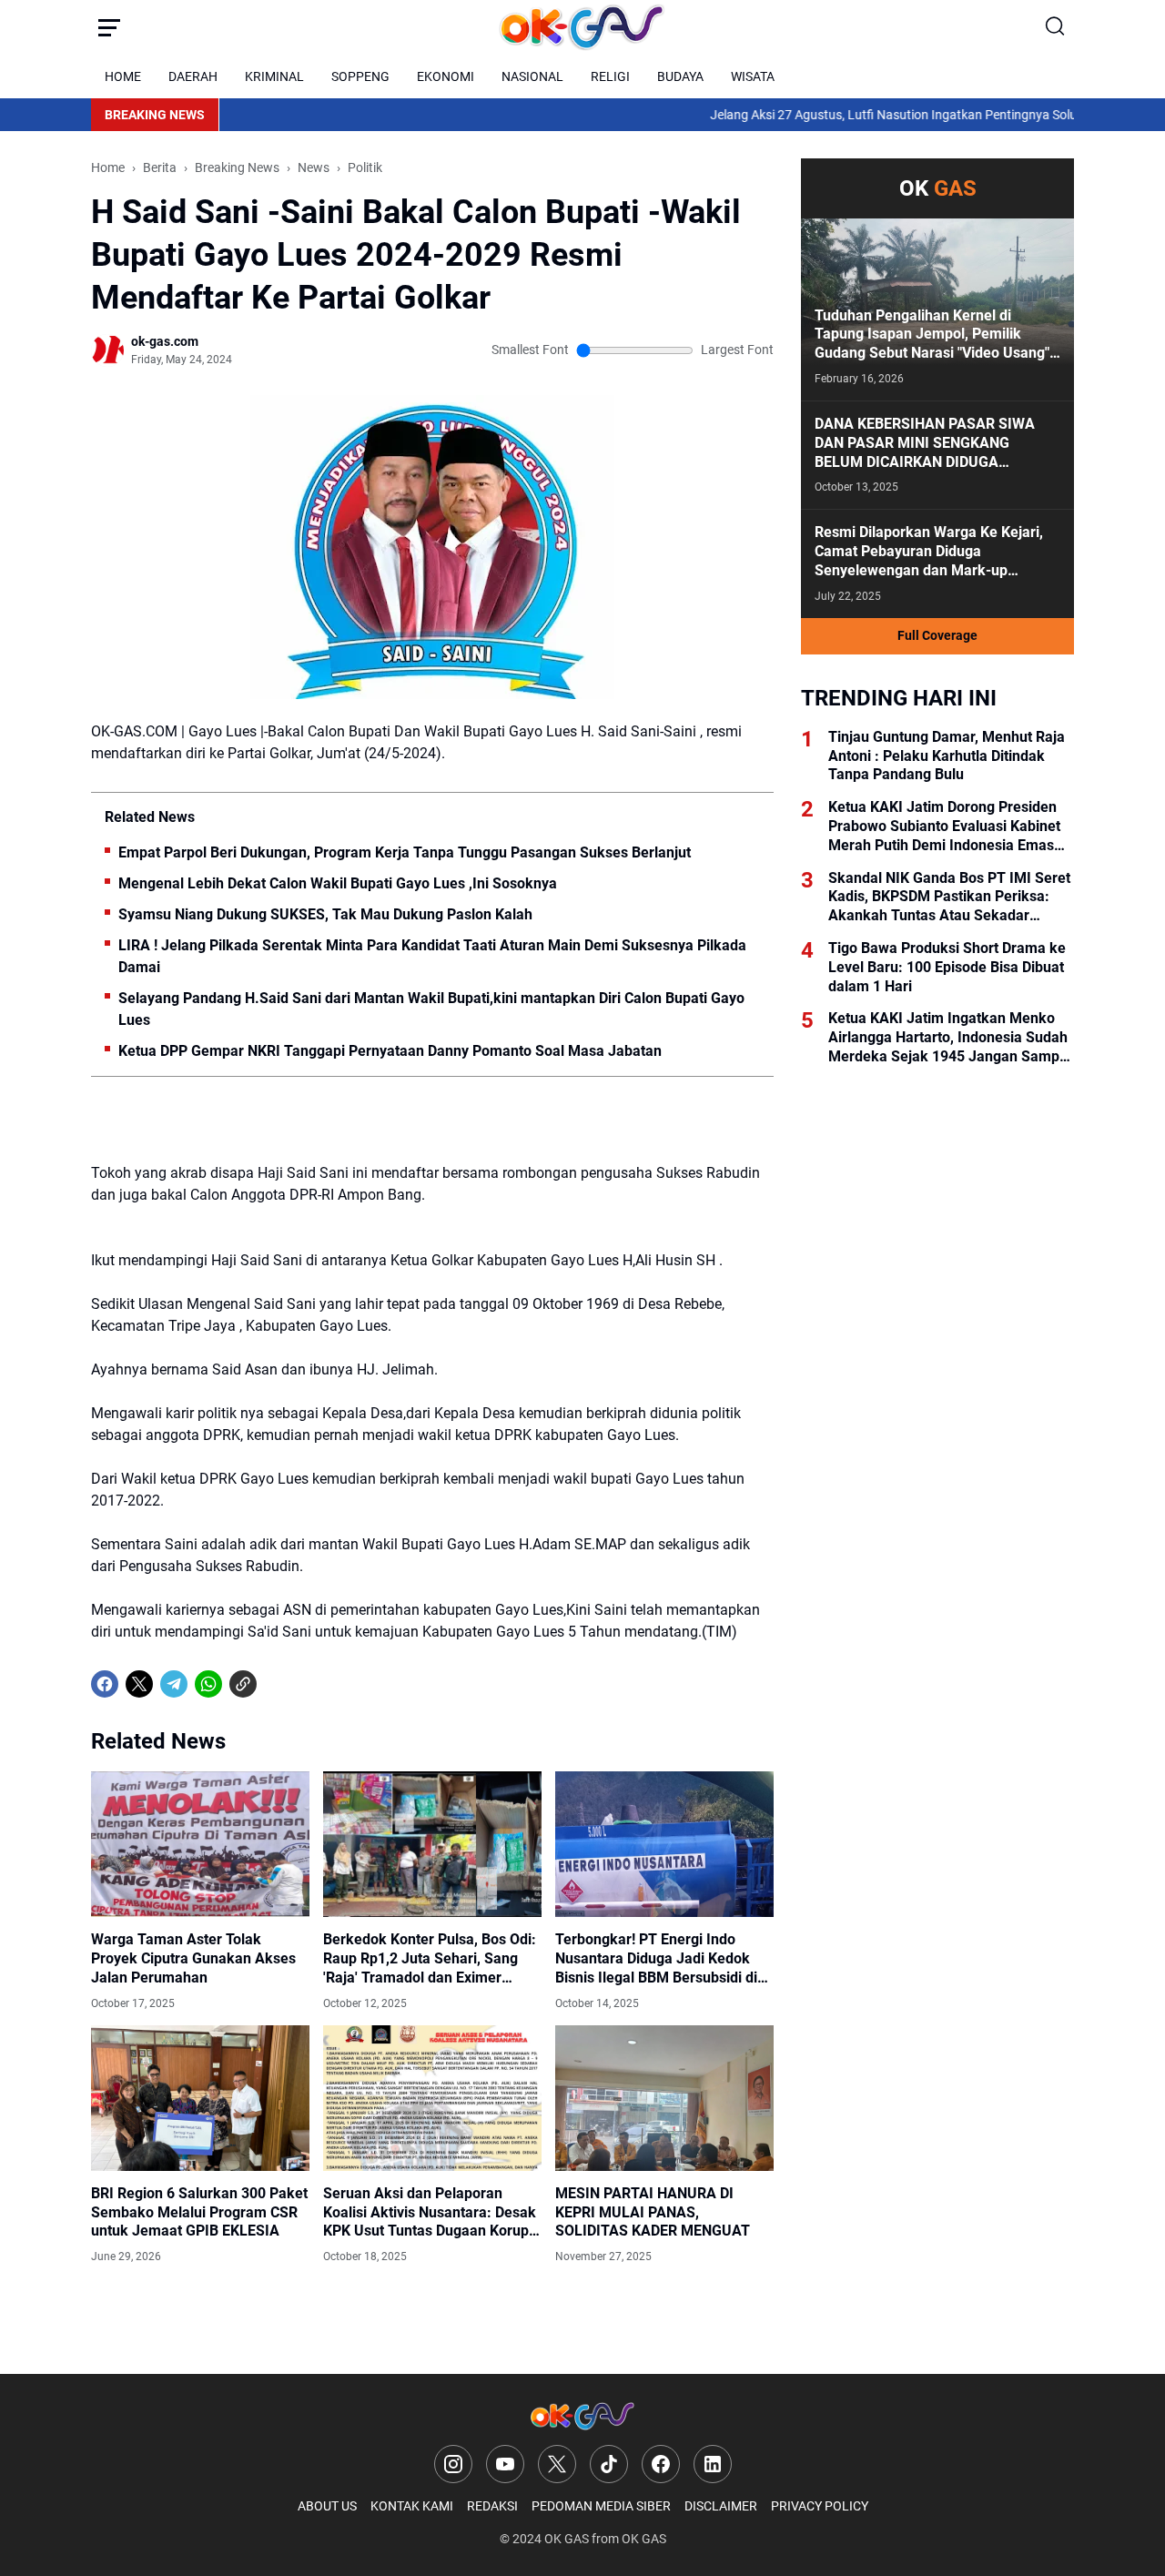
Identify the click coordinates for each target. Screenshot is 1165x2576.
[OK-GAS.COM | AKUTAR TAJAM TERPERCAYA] (582, 27)
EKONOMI (446, 76)
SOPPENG (360, 76)
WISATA (753, 76)
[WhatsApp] (208, 1684)
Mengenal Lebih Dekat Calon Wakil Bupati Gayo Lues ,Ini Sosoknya (338, 883)
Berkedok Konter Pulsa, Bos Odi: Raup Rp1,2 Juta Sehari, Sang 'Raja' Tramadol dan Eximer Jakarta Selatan (430, 1959)
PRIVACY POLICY (820, 2506)
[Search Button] (1056, 27)
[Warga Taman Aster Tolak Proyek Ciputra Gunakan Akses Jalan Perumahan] (200, 1844)
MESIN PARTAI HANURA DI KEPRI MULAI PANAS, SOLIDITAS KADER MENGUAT (653, 2212)
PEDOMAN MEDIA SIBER (601, 2506)
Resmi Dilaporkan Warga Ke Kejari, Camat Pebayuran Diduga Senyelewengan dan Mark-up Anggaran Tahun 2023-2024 (929, 552)
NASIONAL (532, 76)
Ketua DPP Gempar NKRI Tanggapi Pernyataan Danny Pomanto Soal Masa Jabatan (390, 1051)
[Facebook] (105, 1684)
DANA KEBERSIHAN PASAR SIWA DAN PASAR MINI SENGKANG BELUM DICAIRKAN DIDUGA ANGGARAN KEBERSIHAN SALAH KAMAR (925, 443)
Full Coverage (937, 635)
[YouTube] (505, 2464)
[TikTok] (609, 2464)
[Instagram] (453, 2464)
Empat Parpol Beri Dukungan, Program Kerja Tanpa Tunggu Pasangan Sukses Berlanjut (405, 852)
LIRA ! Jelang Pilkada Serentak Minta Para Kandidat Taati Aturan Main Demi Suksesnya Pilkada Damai (432, 956)
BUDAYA (680, 76)
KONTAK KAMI (412, 2506)
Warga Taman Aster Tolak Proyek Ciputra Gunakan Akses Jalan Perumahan (193, 1958)
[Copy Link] (243, 1684)
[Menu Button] (109, 27)
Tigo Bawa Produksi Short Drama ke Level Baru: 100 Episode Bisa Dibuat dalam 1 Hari (947, 967)
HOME (123, 76)
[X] (139, 1684)
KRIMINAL (274, 76)
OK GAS (567, 2539)
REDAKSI (492, 2506)
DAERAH (193, 76)
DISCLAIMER (721, 2506)
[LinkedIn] (713, 2464)
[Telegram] (174, 1684)
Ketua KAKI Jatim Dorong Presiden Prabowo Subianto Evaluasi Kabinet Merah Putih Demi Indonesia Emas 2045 (944, 827)
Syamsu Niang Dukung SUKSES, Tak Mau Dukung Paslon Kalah (325, 914)
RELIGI (610, 76)
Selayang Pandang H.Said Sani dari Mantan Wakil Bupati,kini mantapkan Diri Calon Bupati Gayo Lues (431, 1009)
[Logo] (582, 2416)
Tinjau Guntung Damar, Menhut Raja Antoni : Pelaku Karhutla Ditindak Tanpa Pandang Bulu (947, 756)
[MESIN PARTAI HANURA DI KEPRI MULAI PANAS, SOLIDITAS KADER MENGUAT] (664, 2098)
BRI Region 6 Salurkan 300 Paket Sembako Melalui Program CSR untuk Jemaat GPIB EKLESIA (199, 2212)
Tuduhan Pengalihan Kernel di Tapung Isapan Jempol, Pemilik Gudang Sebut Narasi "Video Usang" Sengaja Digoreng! (932, 335)
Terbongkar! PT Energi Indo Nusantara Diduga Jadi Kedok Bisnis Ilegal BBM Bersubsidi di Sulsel (656, 1959)
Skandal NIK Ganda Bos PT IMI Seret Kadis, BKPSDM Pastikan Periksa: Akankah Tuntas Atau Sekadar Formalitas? (949, 898)
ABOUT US (327, 2506)
